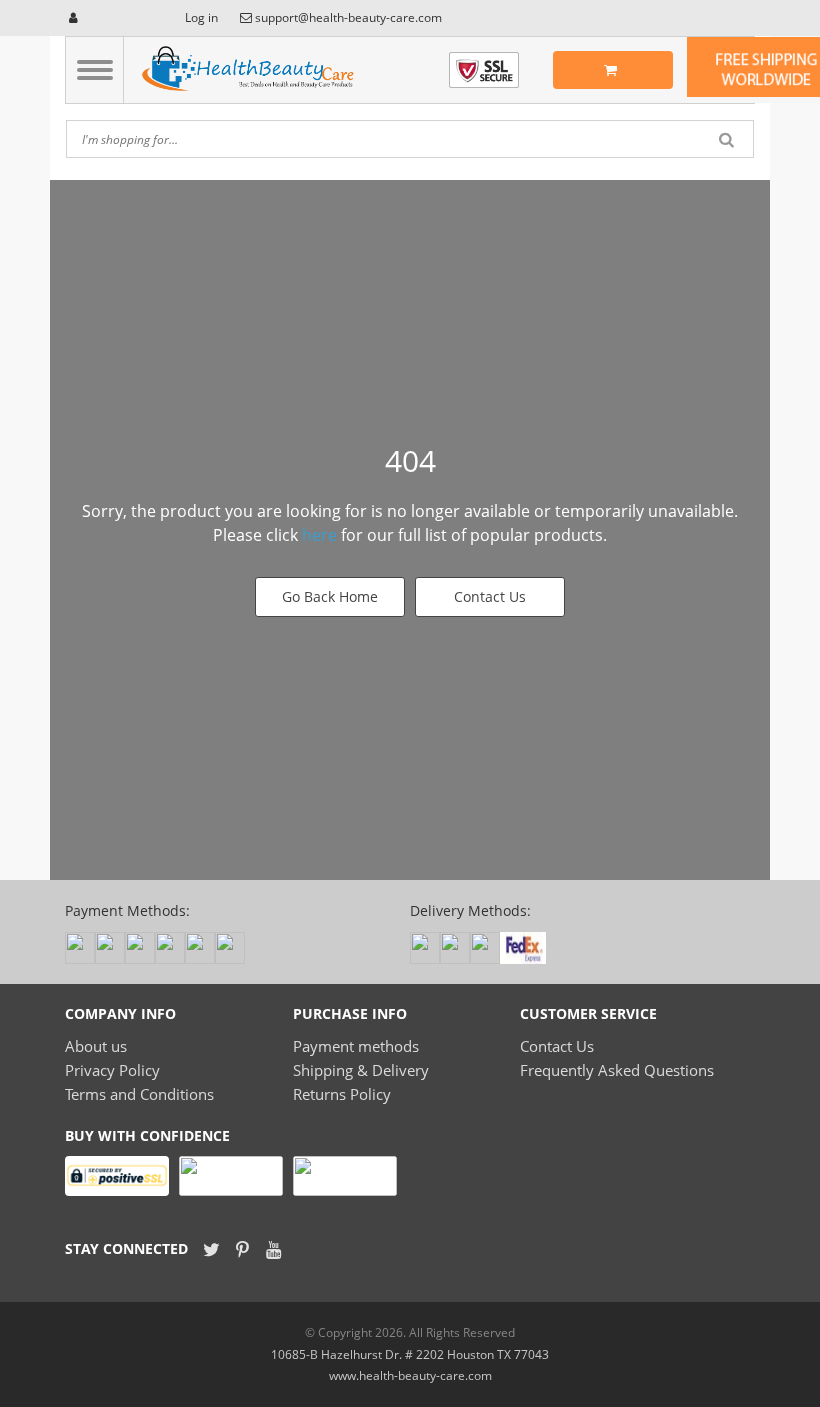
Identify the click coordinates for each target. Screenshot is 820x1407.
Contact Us (490, 596)
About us (96, 1046)
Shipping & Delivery (361, 1070)
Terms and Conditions (139, 1094)
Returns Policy (342, 1094)
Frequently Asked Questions (617, 1070)
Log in (200, 17)
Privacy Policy (112, 1070)
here (319, 535)
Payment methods (356, 1046)
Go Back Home (330, 596)
